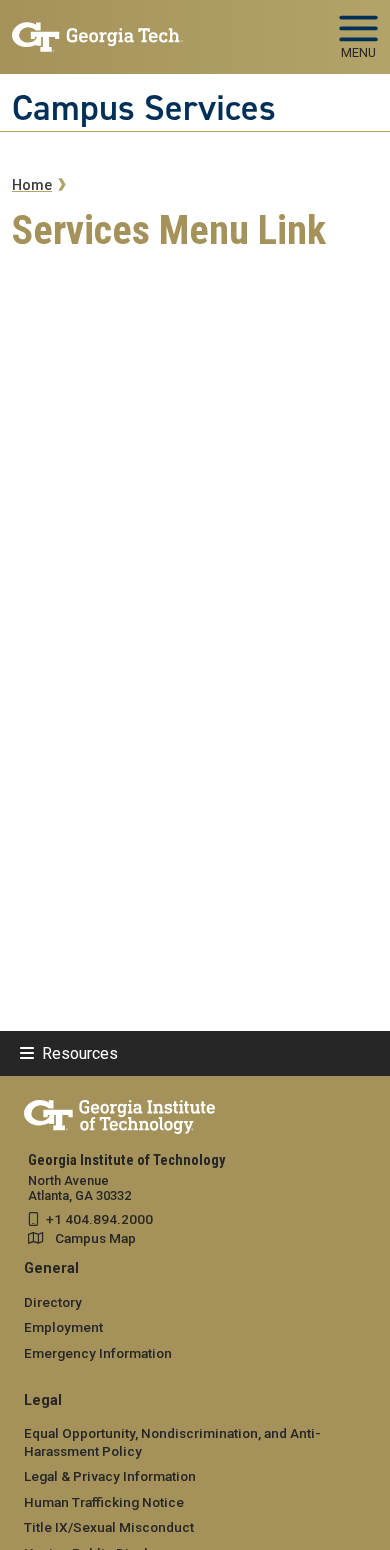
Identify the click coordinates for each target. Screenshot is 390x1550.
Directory (53, 1302)
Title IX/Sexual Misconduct (109, 1527)
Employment (63, 1327)
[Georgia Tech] (119, 1113)
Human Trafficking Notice (104, 1502)
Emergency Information (98, 1353)
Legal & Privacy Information (110, 1476)
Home (32, 185)
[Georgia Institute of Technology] (97, 28)
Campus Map (95, 1238)
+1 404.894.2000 (99, 1219)
